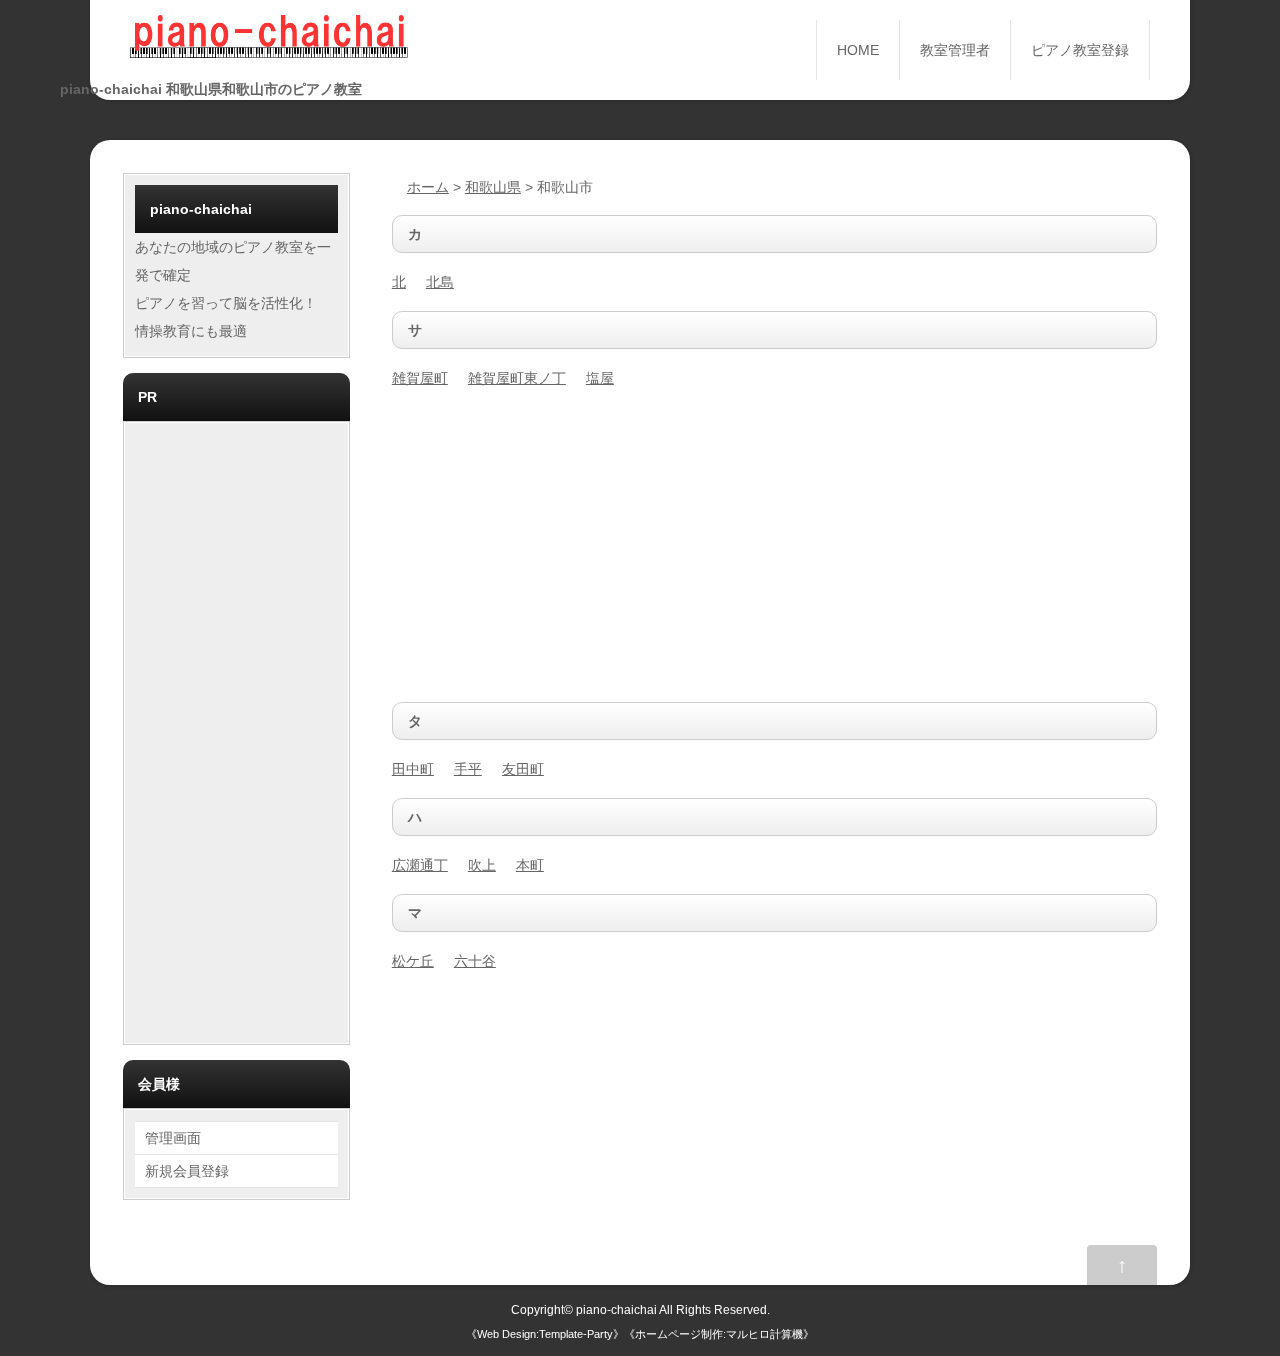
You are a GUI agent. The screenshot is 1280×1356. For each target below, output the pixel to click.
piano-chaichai (616, 1309)
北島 (440, 282)
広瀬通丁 (420, 865)
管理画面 (173, 1138)
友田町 (523, 769)
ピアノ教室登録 (1080, 50)
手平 (468, 769)
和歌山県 (493, 187)
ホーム (428, 187)
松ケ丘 (413, 961)
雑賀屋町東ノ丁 (517, 378)
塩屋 (600, 378)
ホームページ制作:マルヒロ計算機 (719, 1334)
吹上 (482, 865)
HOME (858, 50)
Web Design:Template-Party (545, 1334)
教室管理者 (955, 50)
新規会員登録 (187, 1171)
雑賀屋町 (420, 378)
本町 (530, 865)
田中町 (413, 769)
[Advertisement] (774, 547)
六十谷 (475, 961)
